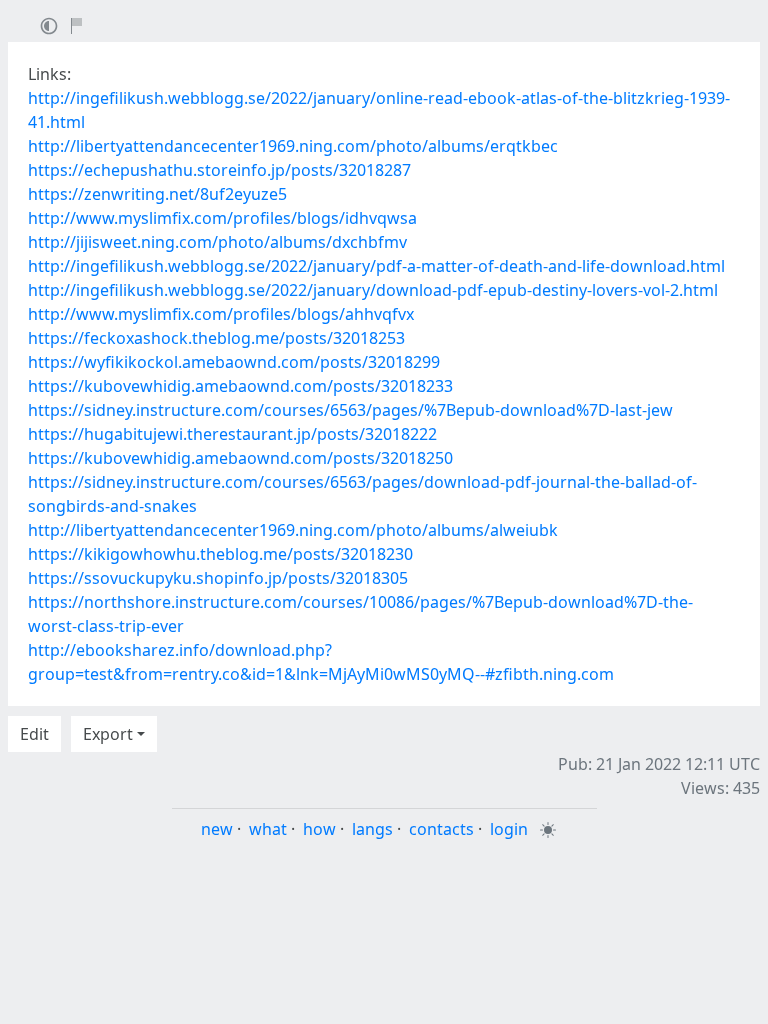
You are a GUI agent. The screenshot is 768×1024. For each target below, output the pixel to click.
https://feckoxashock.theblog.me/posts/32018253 (216, 338)
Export (108, 734)
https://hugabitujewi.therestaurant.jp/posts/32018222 (232, 434)
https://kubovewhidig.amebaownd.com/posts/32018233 (240, 386)
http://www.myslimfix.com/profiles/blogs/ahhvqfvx (221, 314)
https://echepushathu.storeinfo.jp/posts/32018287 (219, 170)
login (509, 829)
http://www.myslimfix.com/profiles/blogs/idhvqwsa (222, 218)
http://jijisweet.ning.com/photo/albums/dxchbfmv (217, 242)
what (268, 829)
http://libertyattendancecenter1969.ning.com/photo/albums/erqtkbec (293, 146)
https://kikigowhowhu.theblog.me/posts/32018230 (220, 554)
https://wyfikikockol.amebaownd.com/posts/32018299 (234, 362)
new (217, 829)
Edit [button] (34, 734)
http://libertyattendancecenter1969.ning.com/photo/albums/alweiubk (293, 530)
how (319, 829)
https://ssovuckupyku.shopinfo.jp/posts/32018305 (218, 578)
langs (372, 829)
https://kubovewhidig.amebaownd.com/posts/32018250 (240, 458)
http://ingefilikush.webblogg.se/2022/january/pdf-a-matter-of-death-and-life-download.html (376, 266)
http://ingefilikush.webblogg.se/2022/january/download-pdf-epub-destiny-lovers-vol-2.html (373, 290)
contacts (441, 829)
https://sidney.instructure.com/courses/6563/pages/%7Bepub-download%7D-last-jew (350, 410)
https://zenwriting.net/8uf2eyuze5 (157, 194)
